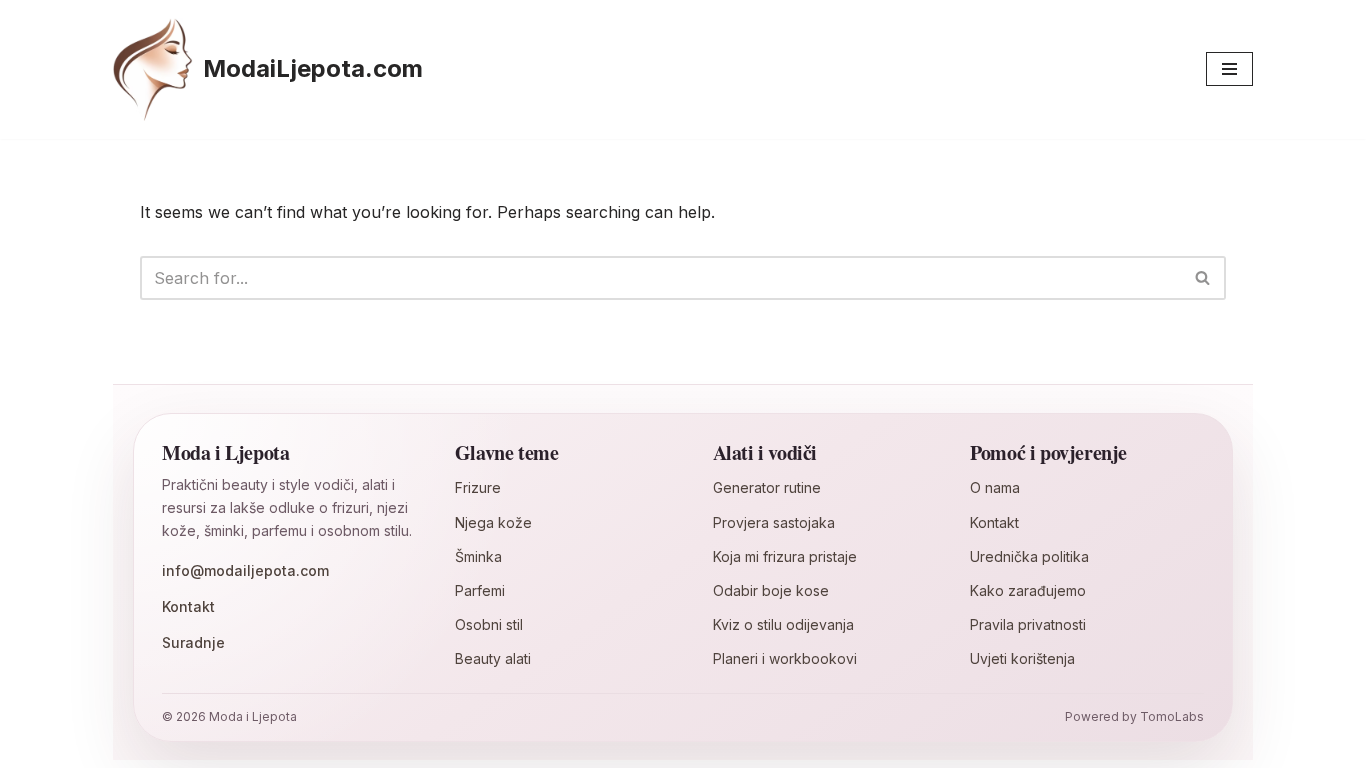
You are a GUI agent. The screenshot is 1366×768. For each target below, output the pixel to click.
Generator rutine (767, 487)
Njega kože (493, 522)
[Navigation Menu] (1229, 69)
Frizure (478, 487)
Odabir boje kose (771, 590)
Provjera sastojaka (774, 522)
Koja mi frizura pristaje (785, 556)
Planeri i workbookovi (785, 658)
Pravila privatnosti (1028, 624)
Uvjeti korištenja (1022, 658)
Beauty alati (493, 658)
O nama (995, 487)
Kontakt (188, 606)
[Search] (1203, 278)
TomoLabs (1172, 716)
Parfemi (480, 590)
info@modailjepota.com (245, 570)
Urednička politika (1029, 556)
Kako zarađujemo (1028, 590)
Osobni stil (489, 624)
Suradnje (193, 642)
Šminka (478, 556)
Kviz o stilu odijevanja (783, 624)
